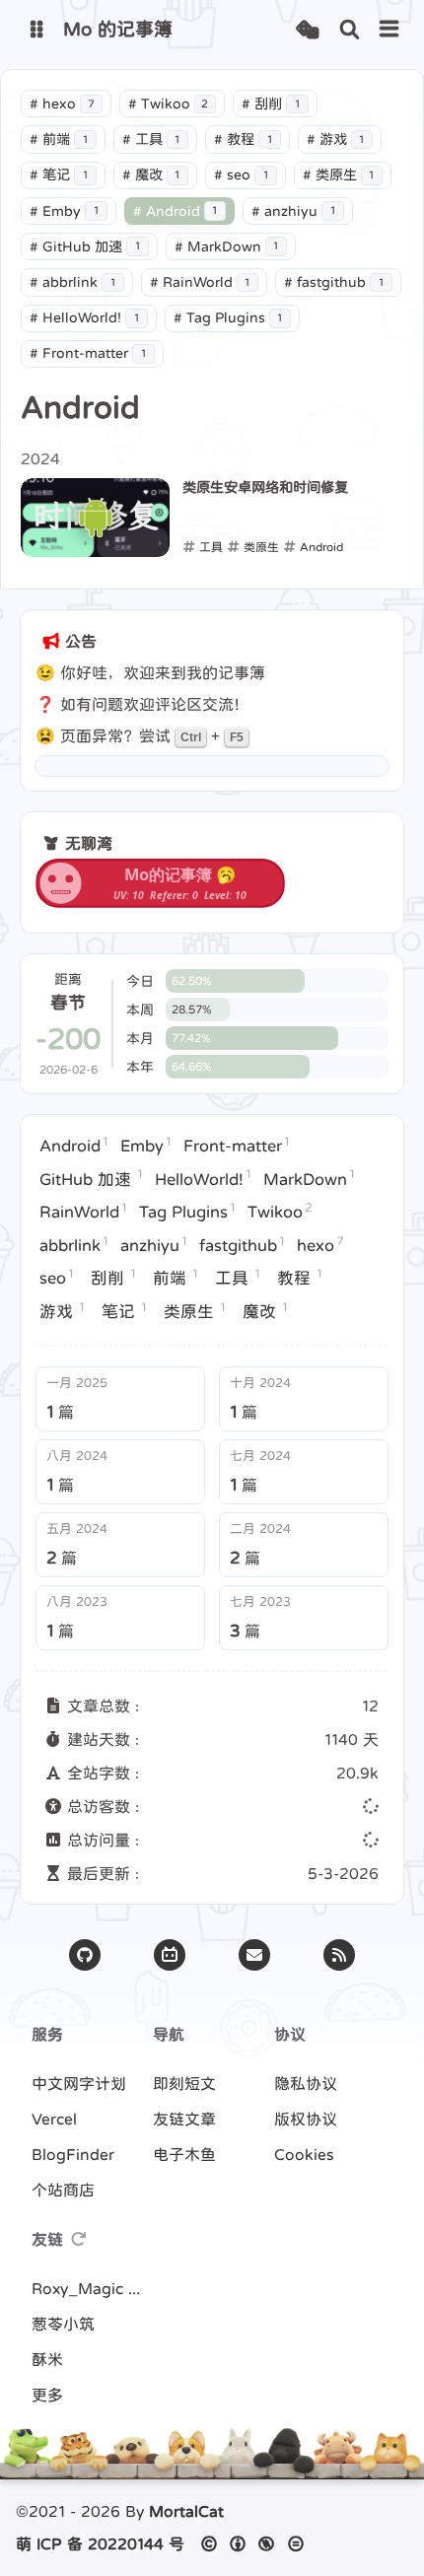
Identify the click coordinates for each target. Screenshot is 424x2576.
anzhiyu (293, 211)
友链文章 (184, 2119)
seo (241, 174)
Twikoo (169, 104)
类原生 (339, 174)
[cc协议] (258, 2543)
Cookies (304, 2154)
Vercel (54, 2119)
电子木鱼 (184, 2154)
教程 (243, 139)
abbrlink (72, 282)
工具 (151, 139)
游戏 (336, 139)
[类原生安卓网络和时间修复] (95, 518)
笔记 (59, 174)
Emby (64, 211)
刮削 (271, 104)
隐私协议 (306, 2083)
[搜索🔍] (350, 30)
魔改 (151, 174)
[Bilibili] (170, 1955)
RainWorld (200, 282)
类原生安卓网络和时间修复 (265, 487)
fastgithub (334, 282)
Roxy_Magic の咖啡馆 (91, 2288)
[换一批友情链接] (79, 2239)
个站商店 (63, 2190)
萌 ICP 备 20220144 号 (100, 2543)
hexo (62, 104)
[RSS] (339, 1955)
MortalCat (186, 2511)
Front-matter (88, 353)
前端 (59, 139)
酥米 (47, 2359)
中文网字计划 (79, 2083)
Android (176, 211)
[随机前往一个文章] (307, 30)
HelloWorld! (84, 317)
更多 (47, 2395)
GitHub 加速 (85, 246)
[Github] (85, 1955)
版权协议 (306, 2119)
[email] (254, 1955)
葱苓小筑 (63, 2324)
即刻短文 (184, 2083)
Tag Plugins (228, 317)
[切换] (389, 30)
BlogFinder (73, 2154)
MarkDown (227, 246)
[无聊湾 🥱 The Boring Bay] (160, 902)
